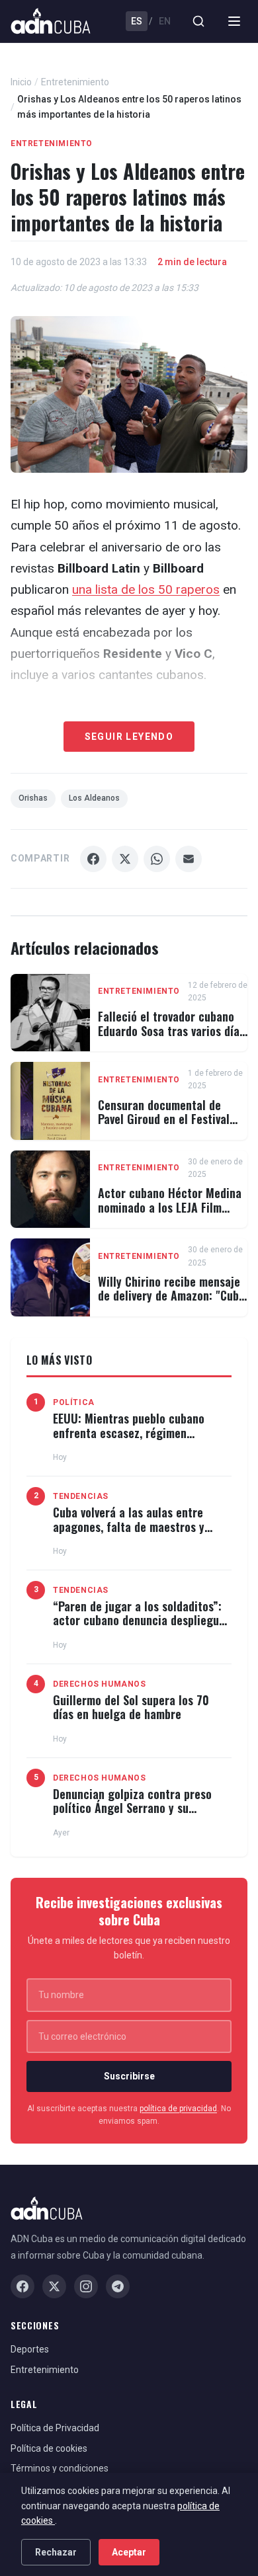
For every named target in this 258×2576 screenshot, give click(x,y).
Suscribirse (129, 2076)
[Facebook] (22, 2286)
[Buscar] (198, 21)
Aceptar (129, 2552)
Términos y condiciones (60, 2468)
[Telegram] (118, 2286)
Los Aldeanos (94, 798)
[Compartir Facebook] (93, 859)
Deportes (30, 2349)
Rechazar (56, 2552)
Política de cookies (49, 2448)
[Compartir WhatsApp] (157, 859)
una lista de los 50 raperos (146, 589)
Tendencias (81, 1496)
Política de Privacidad (55, 2428)
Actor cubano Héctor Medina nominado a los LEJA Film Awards (170, 1207)
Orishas (33, 798)
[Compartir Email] (189, 859)
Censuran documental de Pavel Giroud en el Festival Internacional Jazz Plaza (164, 1119)
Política (74, 1402)
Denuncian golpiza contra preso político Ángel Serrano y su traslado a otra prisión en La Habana (132, 1815)
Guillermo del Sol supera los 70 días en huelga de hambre (131, 1707)
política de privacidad (178, 2109)
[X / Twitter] (54, 2286)
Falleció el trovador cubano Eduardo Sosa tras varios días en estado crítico (171, 1030)
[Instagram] (86, 2286)
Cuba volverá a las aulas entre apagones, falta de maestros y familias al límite (129, 1526)
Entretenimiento (75, 82)
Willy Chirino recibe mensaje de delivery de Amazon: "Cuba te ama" (171, 1296)
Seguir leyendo (129, 737)
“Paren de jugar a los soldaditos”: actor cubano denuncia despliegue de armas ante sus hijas (139, 1620)
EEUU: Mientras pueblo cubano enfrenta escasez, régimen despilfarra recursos (129, 1432)
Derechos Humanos (100, 1684)
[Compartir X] (125, 859)
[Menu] (234, 21)
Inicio (21, 82)
